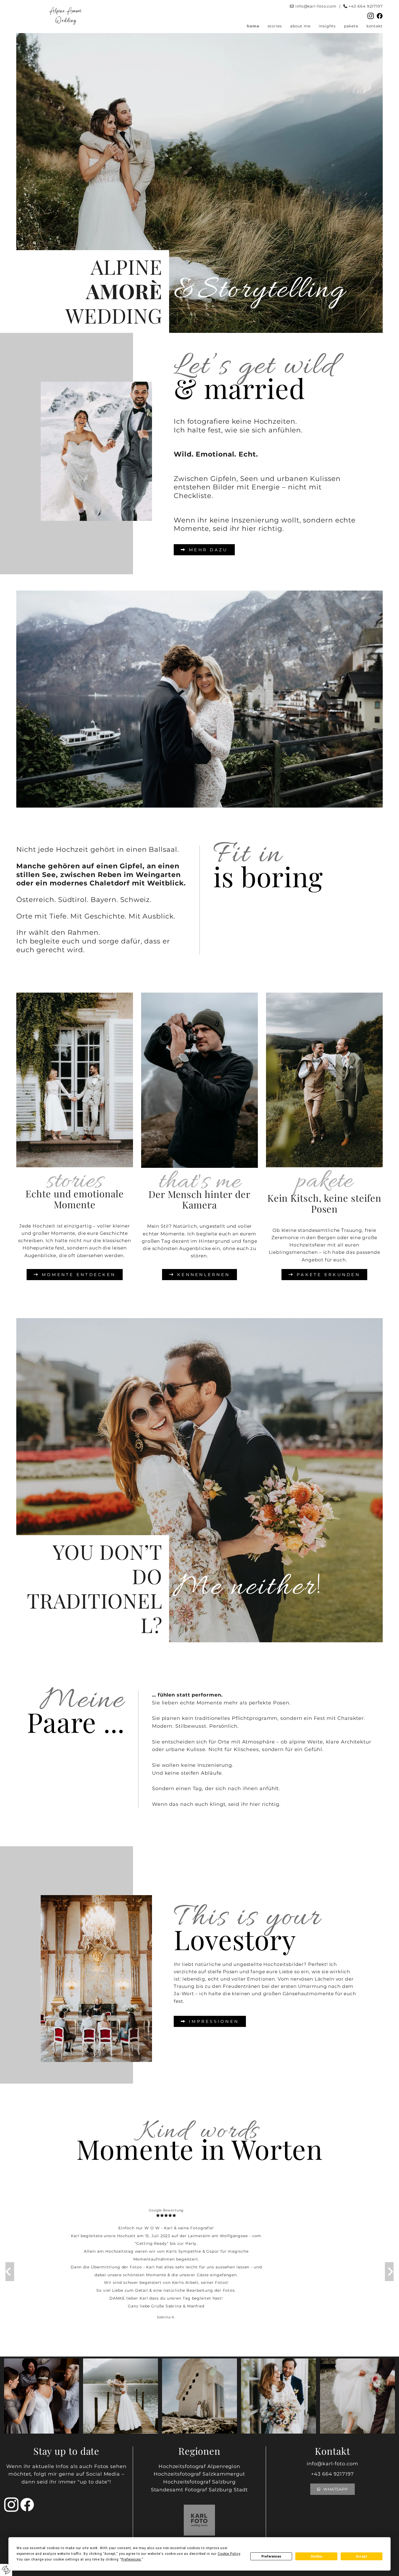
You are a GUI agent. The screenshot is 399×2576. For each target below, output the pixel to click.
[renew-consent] (6, 2570)
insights (327, 26)
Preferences (271, 2556)
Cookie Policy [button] (229, 2554)
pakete (351, 26)
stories (275, 26)
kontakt (375, 26)
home (253, 26)
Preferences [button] (131, 2559)
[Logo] (66, 15)
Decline (316, 2556)
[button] (204, 550)
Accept (362, 2556)
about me (300, 26)
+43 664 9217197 (366, 6)
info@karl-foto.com (316, 6)
